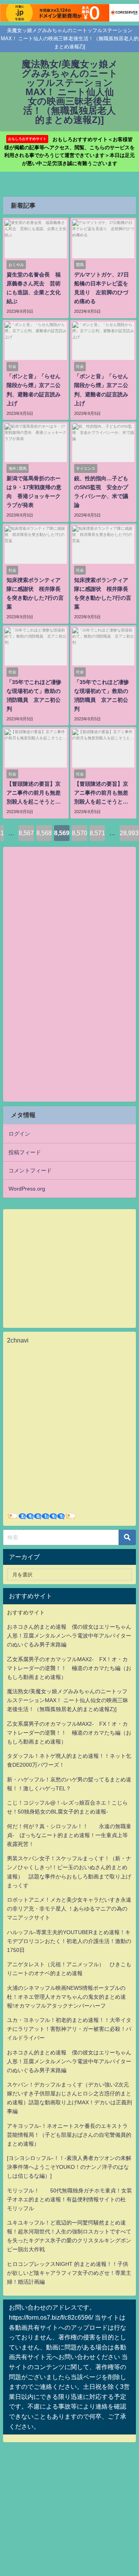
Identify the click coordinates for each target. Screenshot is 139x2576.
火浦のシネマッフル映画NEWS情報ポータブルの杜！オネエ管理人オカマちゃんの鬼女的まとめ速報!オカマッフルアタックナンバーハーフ (66, 1997)
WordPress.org (27, 1189)
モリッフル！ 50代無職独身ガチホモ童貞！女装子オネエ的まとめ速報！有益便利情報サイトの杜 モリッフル (69, 2199)
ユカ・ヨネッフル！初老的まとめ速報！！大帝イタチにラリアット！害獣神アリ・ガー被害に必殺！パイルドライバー (69, 2029)
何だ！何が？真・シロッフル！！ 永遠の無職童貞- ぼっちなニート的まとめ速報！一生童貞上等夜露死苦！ (69, 1835)
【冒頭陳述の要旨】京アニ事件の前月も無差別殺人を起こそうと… (34, 793)
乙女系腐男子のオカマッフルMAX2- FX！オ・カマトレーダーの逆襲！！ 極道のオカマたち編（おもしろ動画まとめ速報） (69, 1668)
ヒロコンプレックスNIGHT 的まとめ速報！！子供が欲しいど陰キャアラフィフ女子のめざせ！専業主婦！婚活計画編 (69, 2273)
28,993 (129, 833)
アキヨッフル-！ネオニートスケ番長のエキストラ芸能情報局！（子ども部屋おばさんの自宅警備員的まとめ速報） (69, 2135)
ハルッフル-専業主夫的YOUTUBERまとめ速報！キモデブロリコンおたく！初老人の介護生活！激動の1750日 (69, 1941)
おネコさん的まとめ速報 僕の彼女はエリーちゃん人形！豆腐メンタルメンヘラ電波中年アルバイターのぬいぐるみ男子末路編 (69, 1636)
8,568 (44, 833)
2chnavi (18, 1340)
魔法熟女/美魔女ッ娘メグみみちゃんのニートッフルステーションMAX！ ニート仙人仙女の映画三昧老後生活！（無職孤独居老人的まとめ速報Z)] (68, 1700)
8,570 (80, 833)
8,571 (97, 833)
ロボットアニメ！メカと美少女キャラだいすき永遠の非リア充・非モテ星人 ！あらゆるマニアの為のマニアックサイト (69, 1909)
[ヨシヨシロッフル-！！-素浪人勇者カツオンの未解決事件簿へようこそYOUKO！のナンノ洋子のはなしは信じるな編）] (69, 2167)
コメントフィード (30, 1170)
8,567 (26, 833)
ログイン (19, 1134)
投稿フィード (25, 1152)
